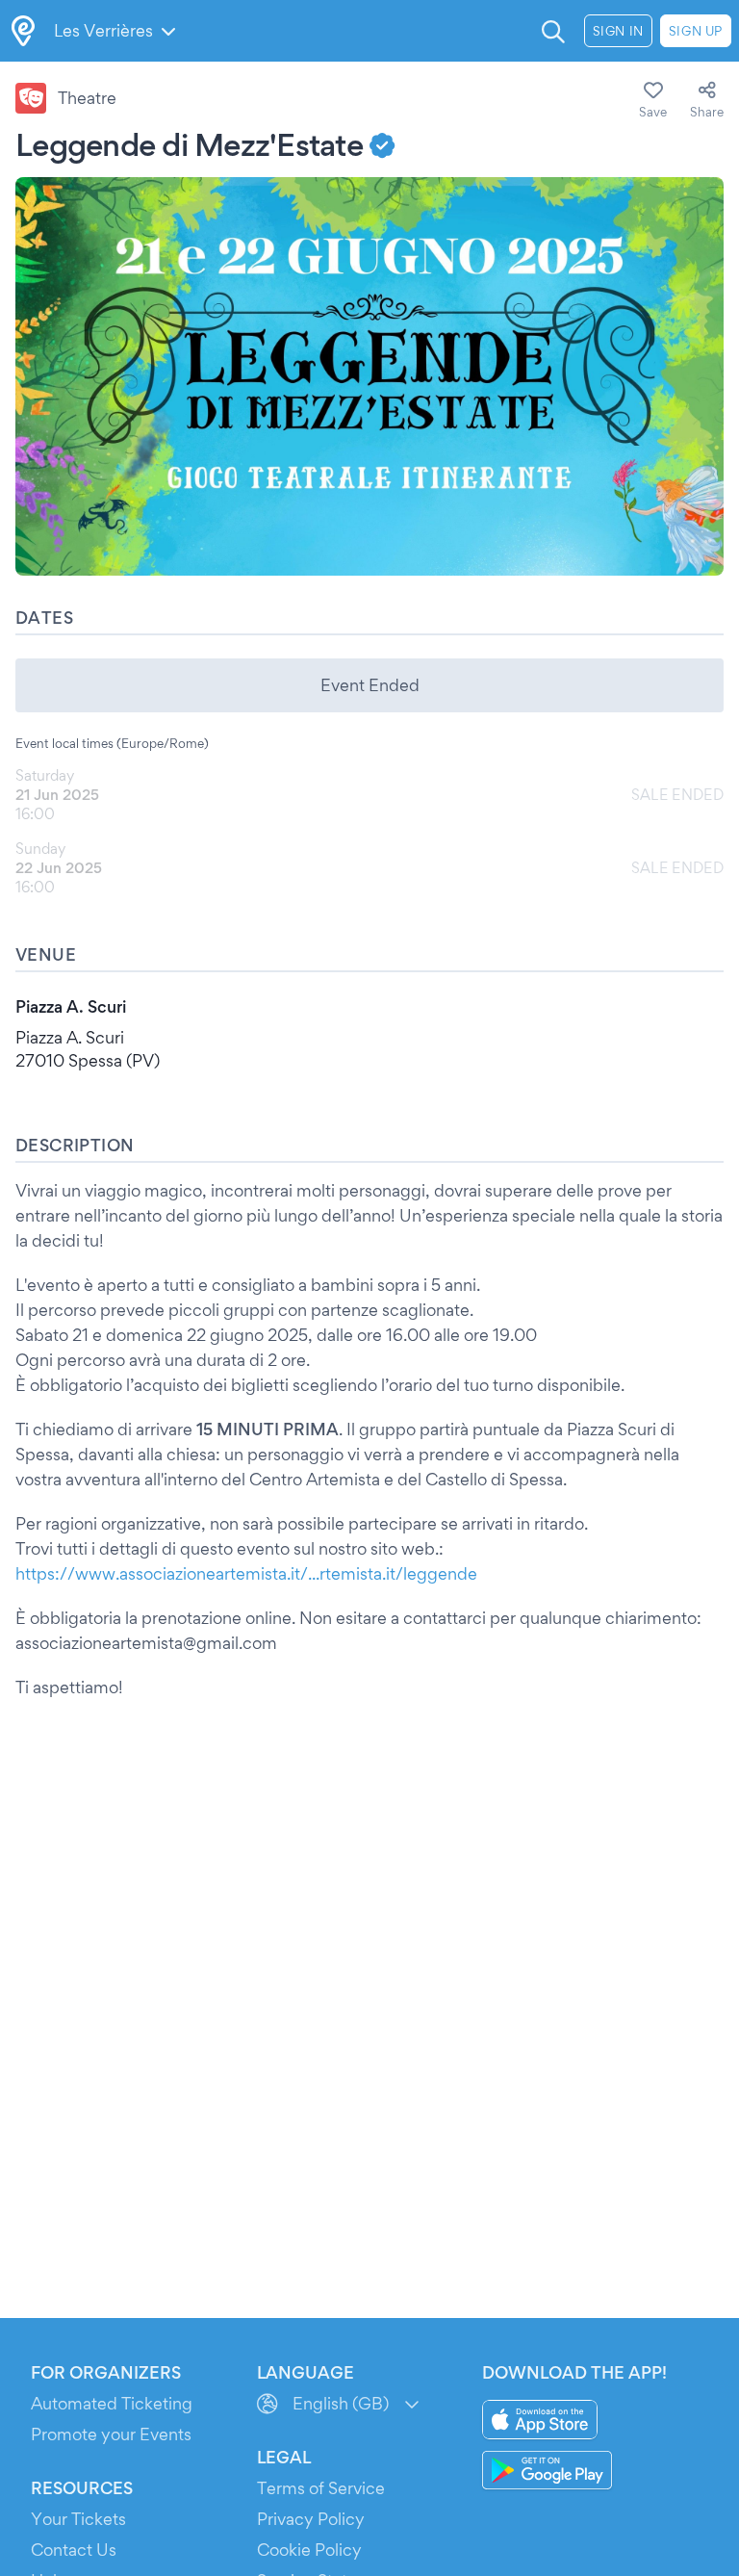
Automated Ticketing (112, 2403)
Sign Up (696, 31)
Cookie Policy (309, 2550)
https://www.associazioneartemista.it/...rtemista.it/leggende (246, 1573)
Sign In (618, 31)
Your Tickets (78, 2519)
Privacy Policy (311, 2519)
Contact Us (74, 2550)
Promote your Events (111, 2434)
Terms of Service (321, 2488)
